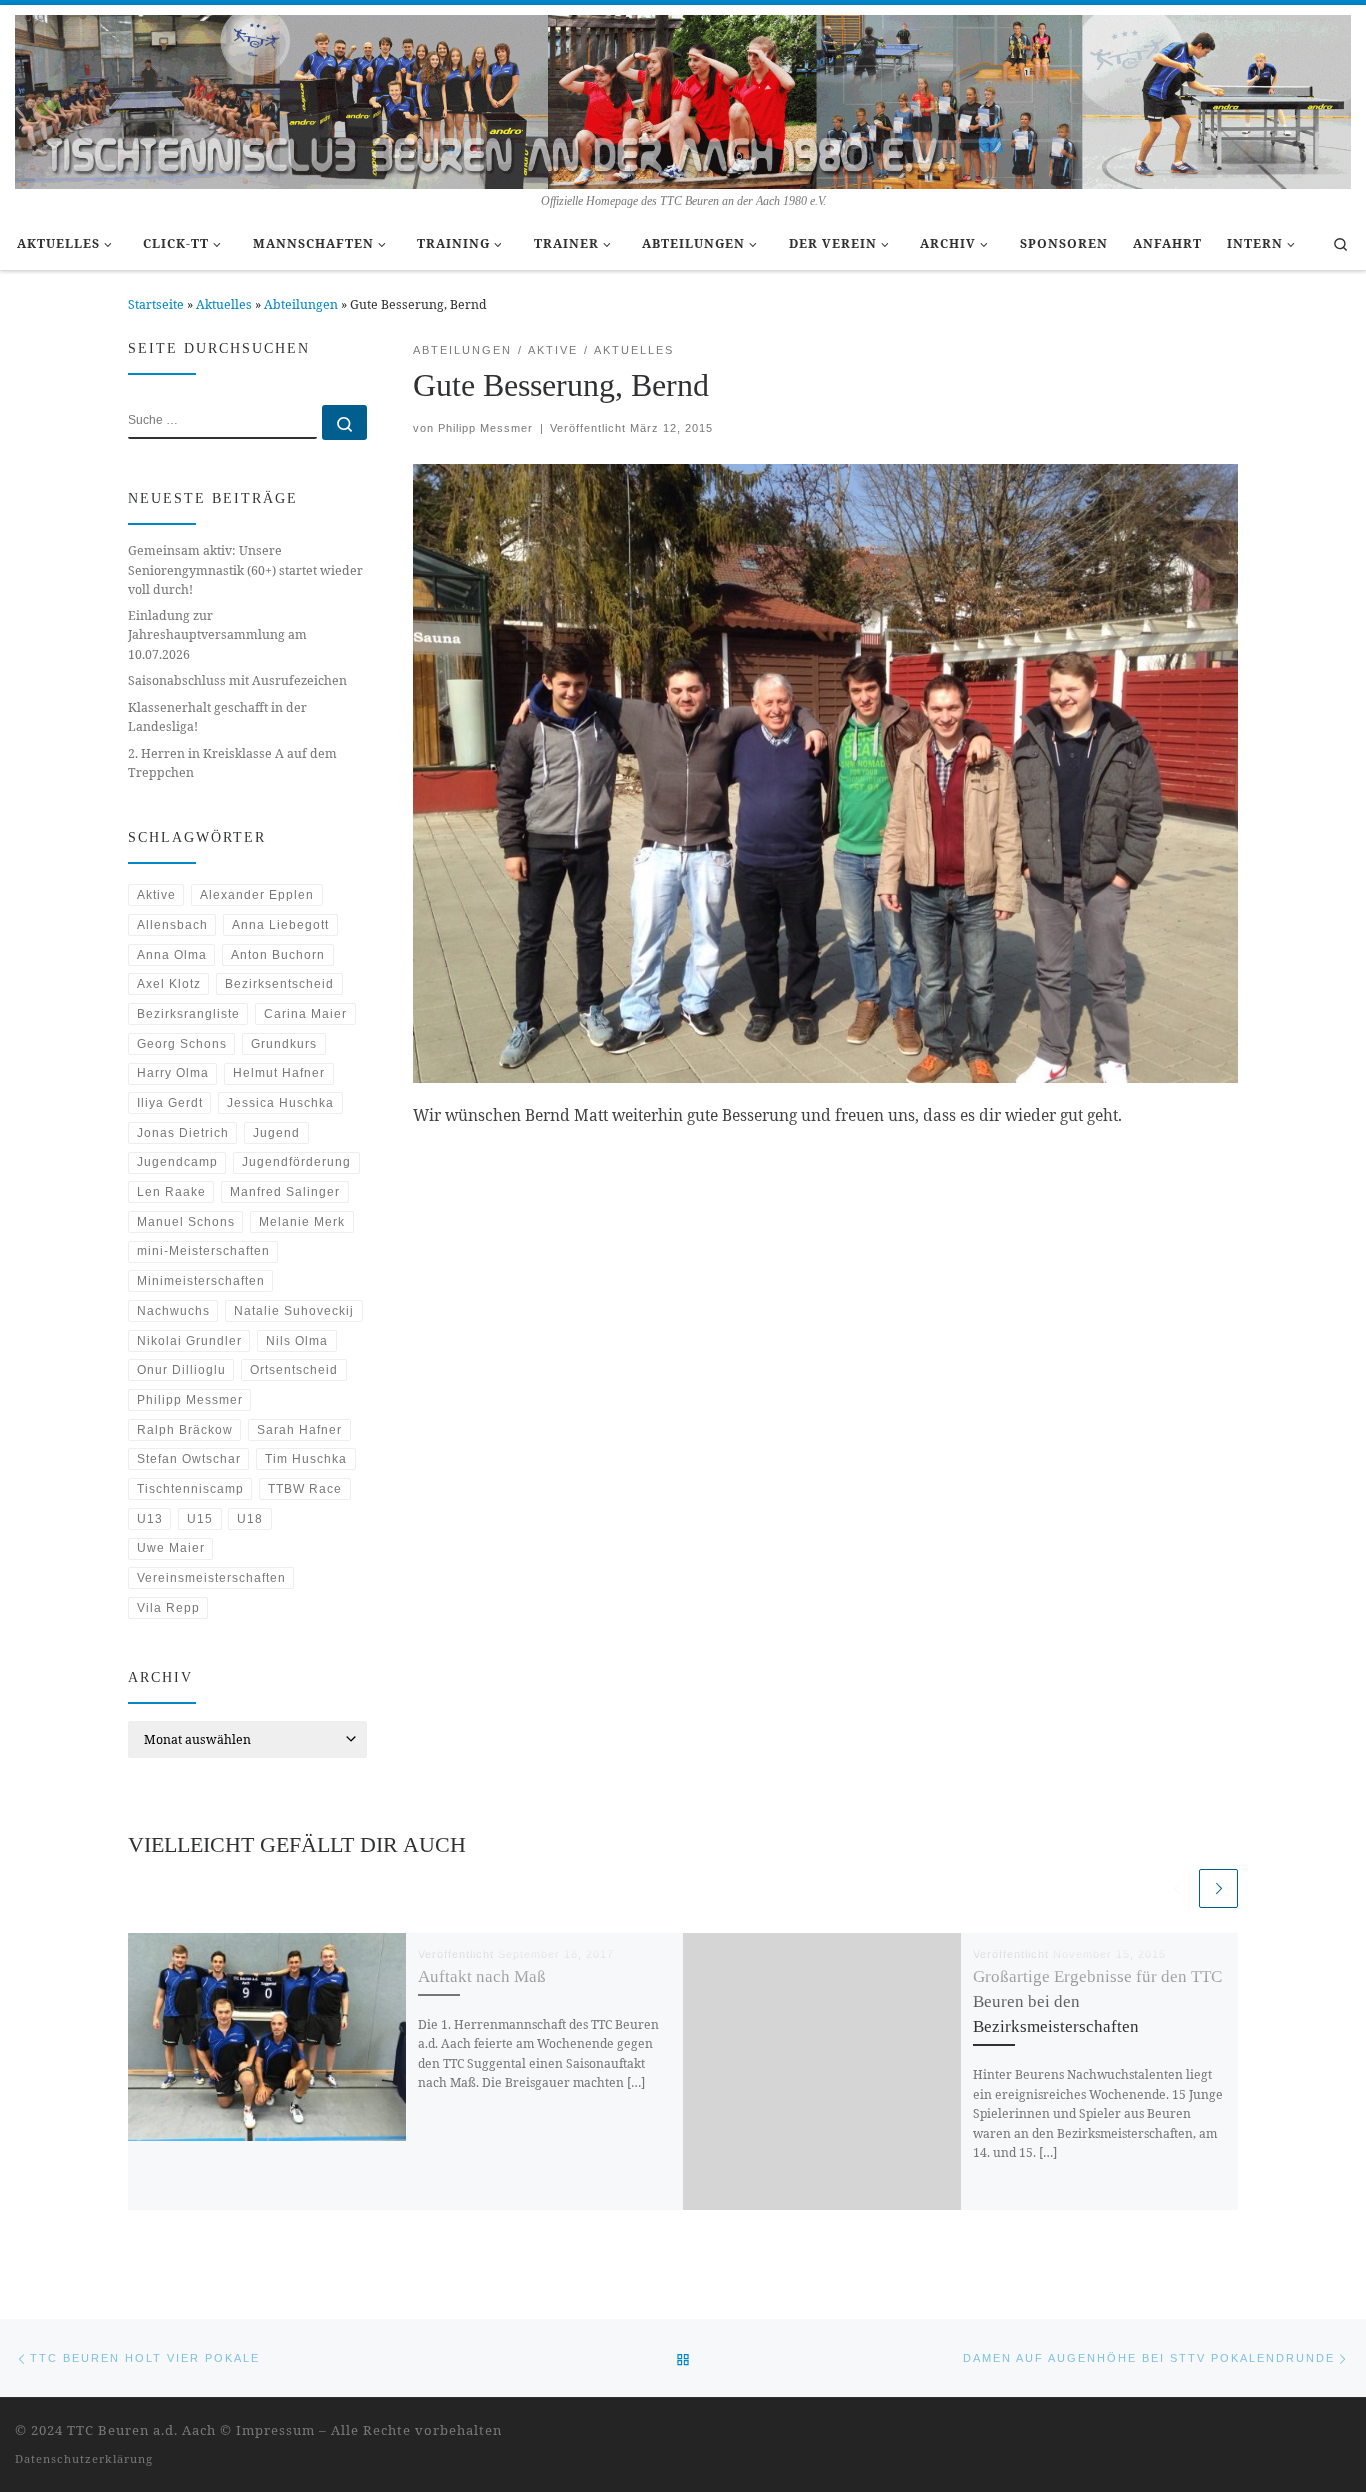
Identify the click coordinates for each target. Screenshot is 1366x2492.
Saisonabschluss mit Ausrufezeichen (237, 680)
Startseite (156, 304)
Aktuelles (224, 304)
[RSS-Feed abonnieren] (1317, 2432)
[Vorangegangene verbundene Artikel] (1176, 1888)
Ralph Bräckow (185, 1430)
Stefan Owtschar (189, 1459)
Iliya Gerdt (170, 1103)
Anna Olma (172, 955)
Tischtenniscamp (190, 1489)
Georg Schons (182, 1044)
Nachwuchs (173, 1311)
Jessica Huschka (280, 1103)
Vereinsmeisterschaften (211, 1578)
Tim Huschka (306, 1459)
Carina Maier (305, 1014)
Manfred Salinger (285, 1192)
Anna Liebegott (280, 925)
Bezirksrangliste (188, 1014)
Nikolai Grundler (189, 1341)
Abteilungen (301, 304)
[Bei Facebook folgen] (1345, 2432)
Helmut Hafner (279, 1073)
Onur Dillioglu (181, 1370)
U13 (150, 1519)
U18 (250, 1519)
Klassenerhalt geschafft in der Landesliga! (217, 717)
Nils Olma (297, 1341)
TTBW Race (305, 1489)
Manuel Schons (186, 1222)
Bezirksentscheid (279, 984)
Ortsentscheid (294, 1370)
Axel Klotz (169, 984)
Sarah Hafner (299, 1430)
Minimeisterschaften (201, 1281)
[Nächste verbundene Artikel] (1218, 1888)
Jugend (276, 1133)
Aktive (156, 895)
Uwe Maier (171, 1548)
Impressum (275, 2430)
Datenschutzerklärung (84, 2458)
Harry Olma (173, 1073)
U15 (200, 1519)
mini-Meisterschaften (203, 1251)
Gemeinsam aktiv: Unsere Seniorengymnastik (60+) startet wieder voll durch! (245, 569)
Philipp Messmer (485, 428)
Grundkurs (284, 1044)
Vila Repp (168, 1608)
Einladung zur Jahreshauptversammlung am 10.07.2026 (217, 634)
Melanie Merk (302, 1222)
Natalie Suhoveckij (294, 1311)
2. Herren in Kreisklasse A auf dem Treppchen (232, 763)
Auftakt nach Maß (482, 1976)
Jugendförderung (296, 1162)
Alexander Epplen (257, 895)
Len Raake (171, 1192)
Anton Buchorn (278, 955)
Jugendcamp (177, 1162)
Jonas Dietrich (183, 1133)
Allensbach (172, 925)
